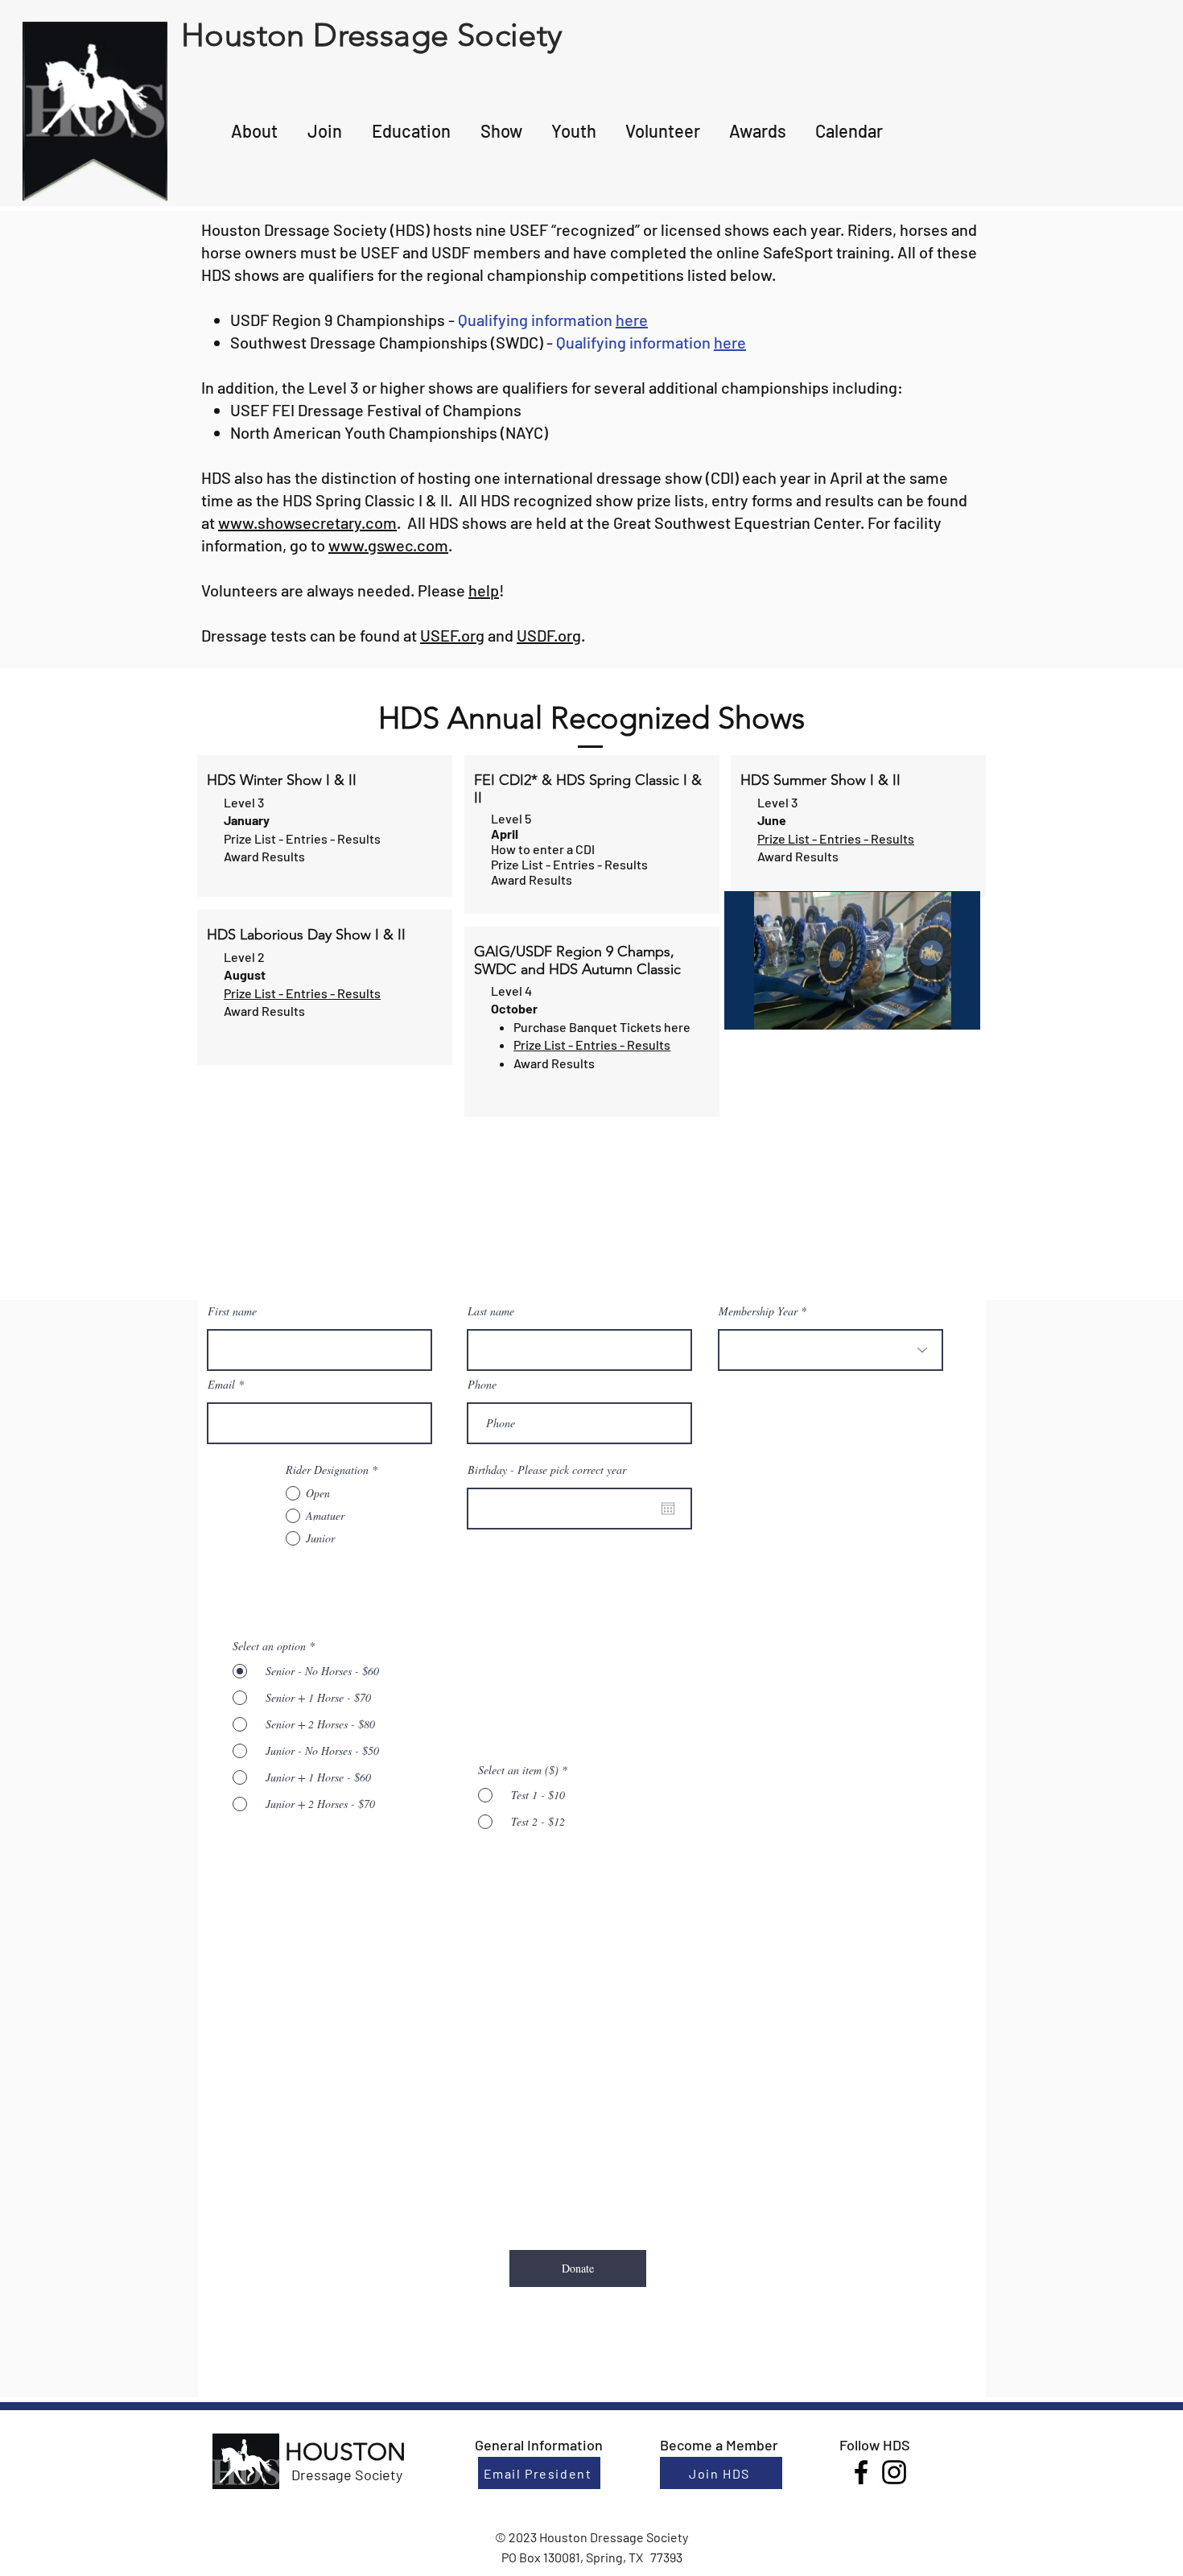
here (632, 320)
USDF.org (549, 635)
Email (221, 1385)
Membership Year (758, 1311)
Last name (491, 1311)
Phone (482, 1385)
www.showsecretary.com (307, 522)
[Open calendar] (668, 1509)
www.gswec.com (388, 545)
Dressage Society (347, 2475)
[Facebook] (861, 2472)
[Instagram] (894, 2472)
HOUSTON (345, 2452)
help (484, 590)
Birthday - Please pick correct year (547, 1470)
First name (232, 1311)
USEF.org (452, 635)
